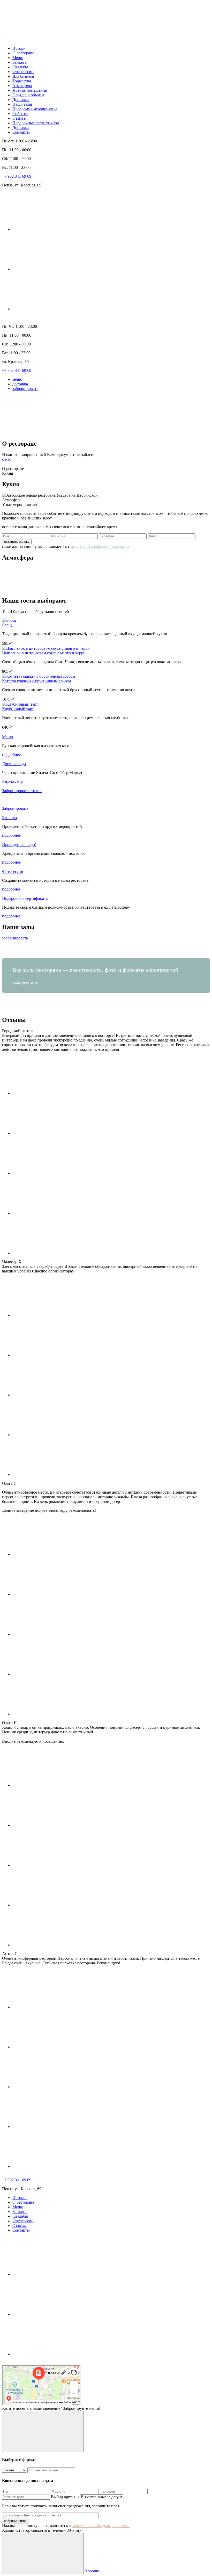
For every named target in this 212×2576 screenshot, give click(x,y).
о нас (7, 459)
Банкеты (20, 62)
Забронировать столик (22, 791)
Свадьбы (20, 67)
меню (17, 379)
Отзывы (20, 118)
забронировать (25, 389)
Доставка (21, 100)
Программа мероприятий (35, 109)
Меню (18, 58)
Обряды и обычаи (28, 95)
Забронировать (15, 808)
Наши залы (22, 104)
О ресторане (23, 53)
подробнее (11, 754)
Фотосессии (23, 72)
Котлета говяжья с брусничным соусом (36, 681)
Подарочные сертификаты (36, 123)
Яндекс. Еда (13, 781)
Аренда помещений (30, 90)
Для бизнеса (23, 76)
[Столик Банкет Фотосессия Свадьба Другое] (15, 2470)
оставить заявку (17, 542)
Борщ (7, 625)
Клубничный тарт (18, 709)
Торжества (22, 81)
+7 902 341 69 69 (17, 176)
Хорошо (92, 2571)
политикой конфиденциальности (100, 547)
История (20, 48)
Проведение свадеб (19, 845)
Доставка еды (14, 764)
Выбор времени (65, 2497)
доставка (20, 384)
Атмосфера (22, 86)
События (20, 114)
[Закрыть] (43, 2431)
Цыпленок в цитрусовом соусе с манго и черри (44, 653)
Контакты (21, 132)
